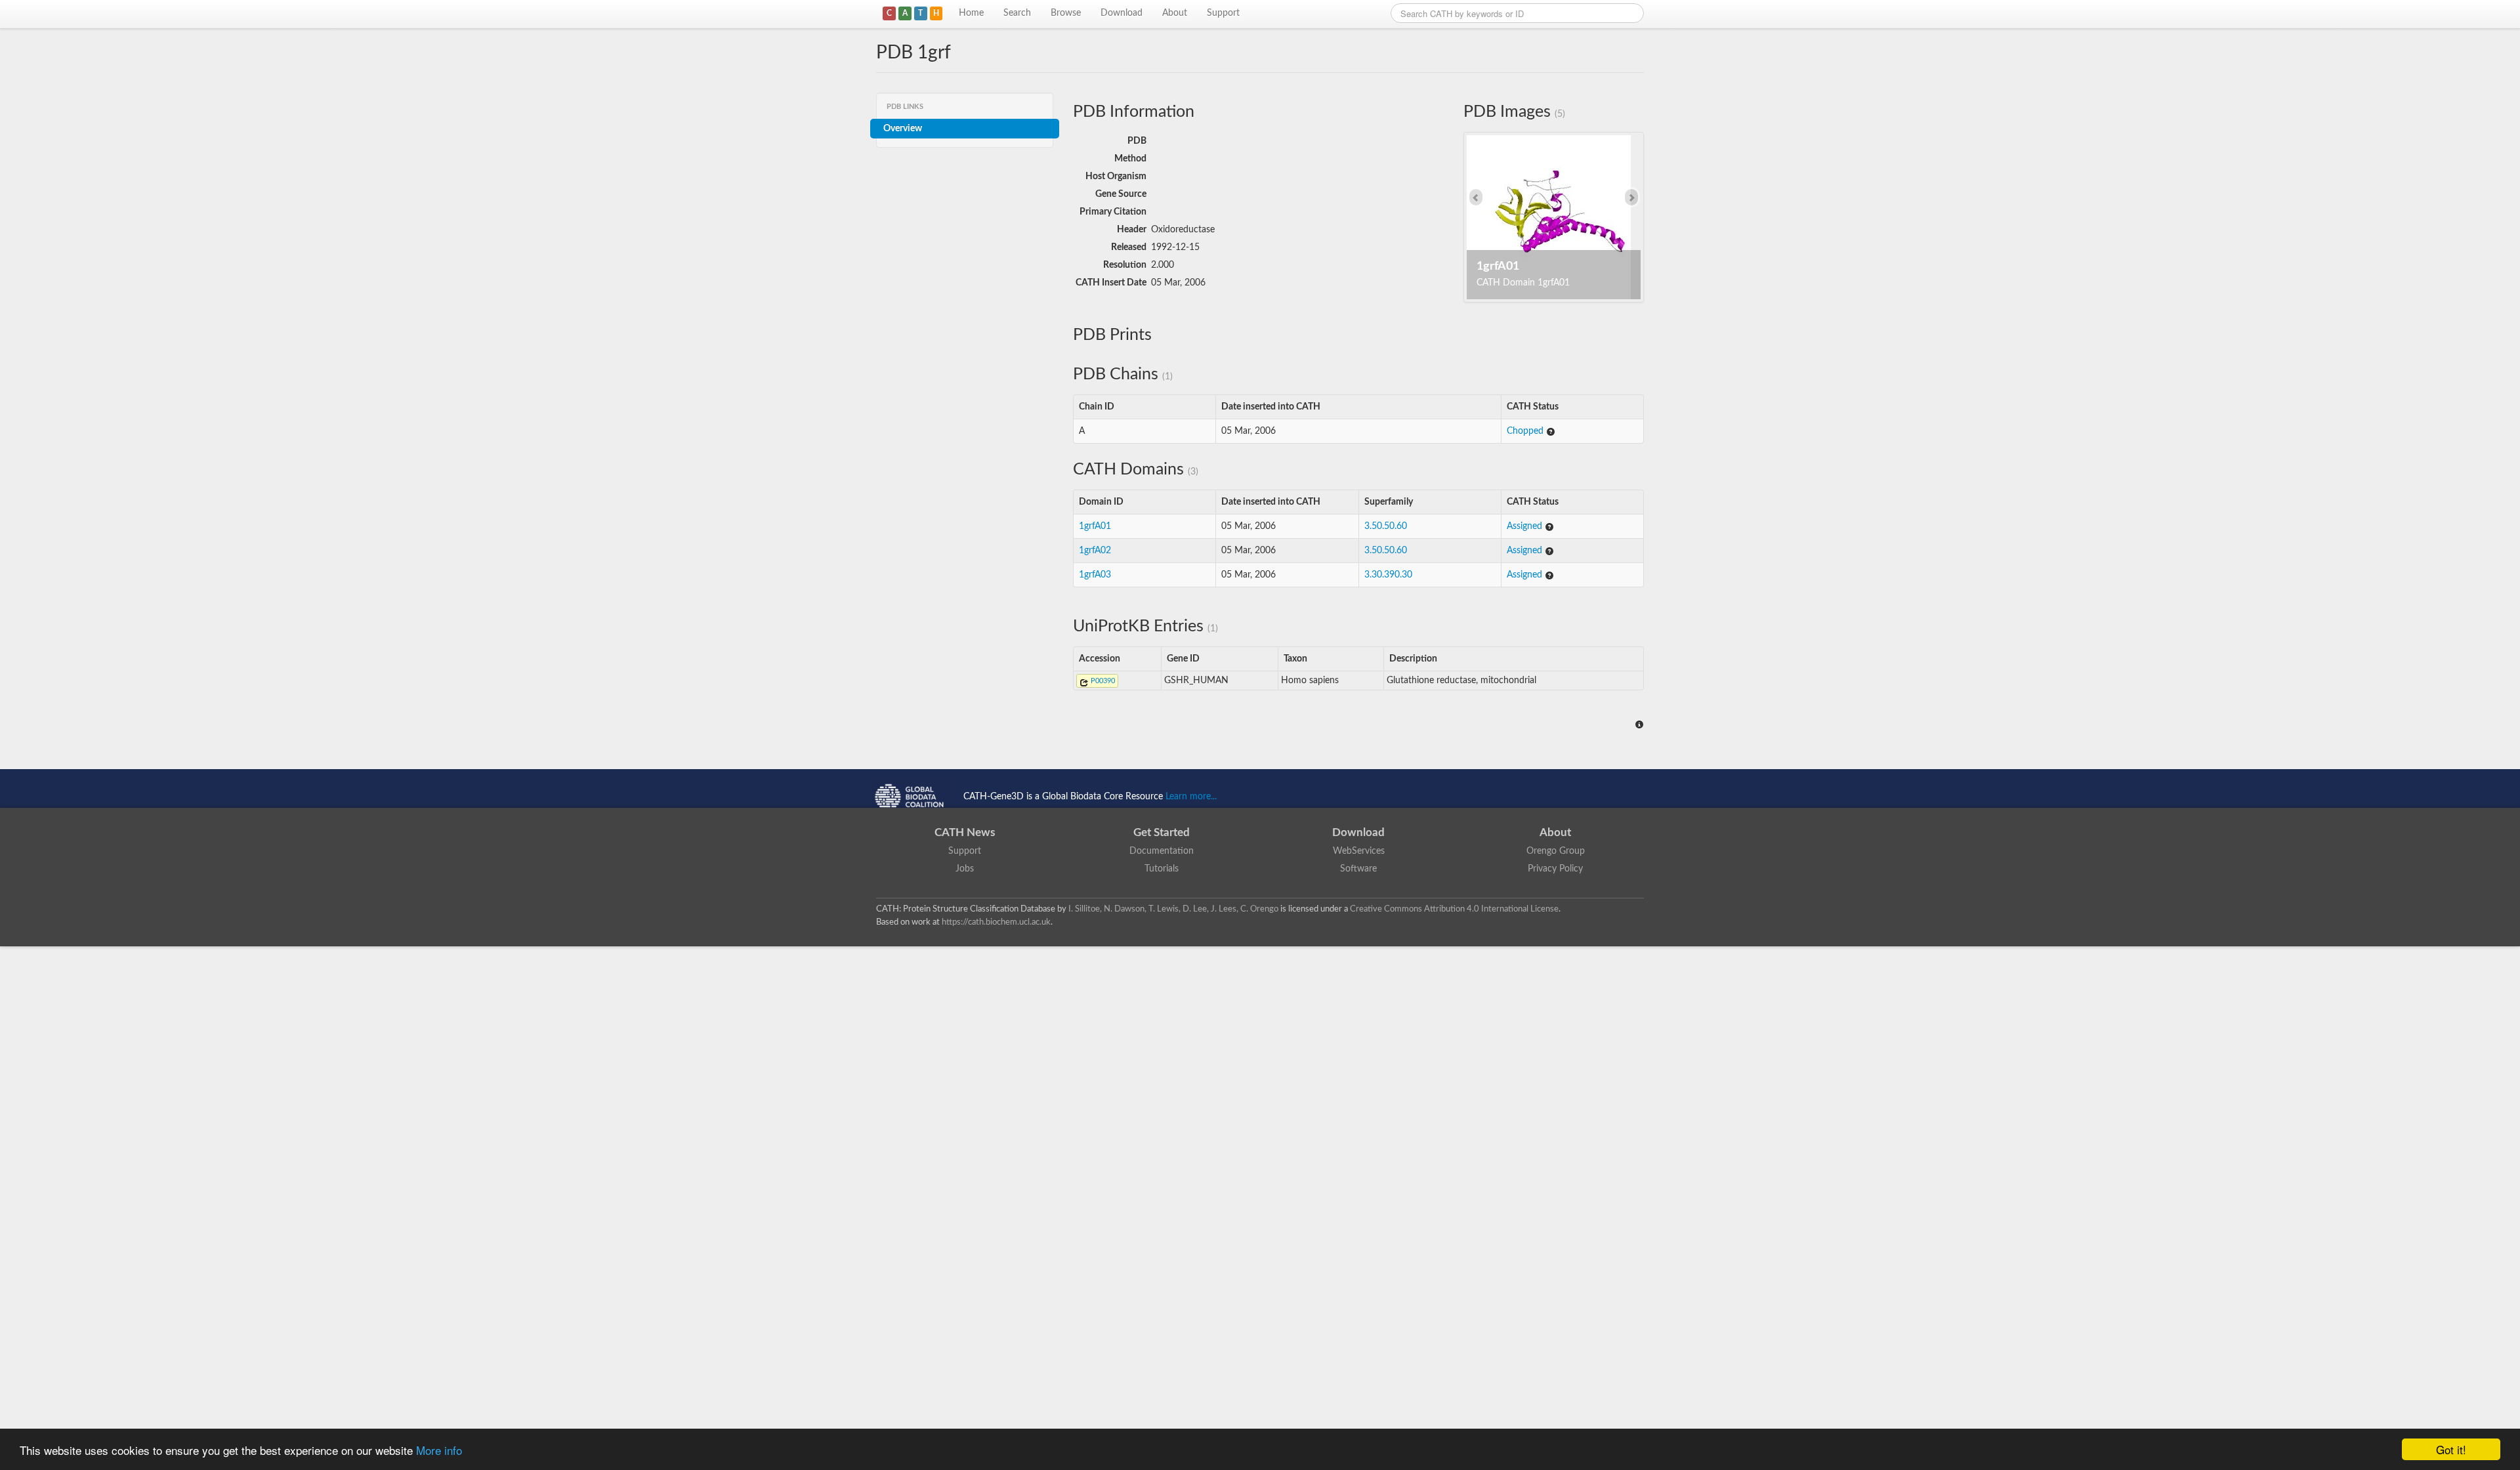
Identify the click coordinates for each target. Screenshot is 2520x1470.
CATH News (965, 832)
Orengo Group (1556, 851)
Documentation (1162, 851)
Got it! (2451, 1449)
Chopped (1526, 431)
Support (1223, 13)
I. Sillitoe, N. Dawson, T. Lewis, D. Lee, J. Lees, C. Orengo (1173, 909)
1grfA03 (1095, 575)
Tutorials (1162, 869)
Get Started (1162, 832)
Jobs (965, 869)
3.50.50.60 (1386, 526)
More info (439, 1450)
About (1175, 13)
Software (1358, 869)
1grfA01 (1095, 526)
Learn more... (1191, 797)
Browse (1066, 13)
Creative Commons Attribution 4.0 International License (1454, 909)
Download (1122, 13)
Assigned (1526, 526)
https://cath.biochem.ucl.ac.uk (996, 922)
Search (1017, 13)
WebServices (1359, 851)
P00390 (1102, 681)
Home (971, 13)
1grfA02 (1095, 551)
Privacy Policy (1555, 869)
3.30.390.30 (1388, 575)
